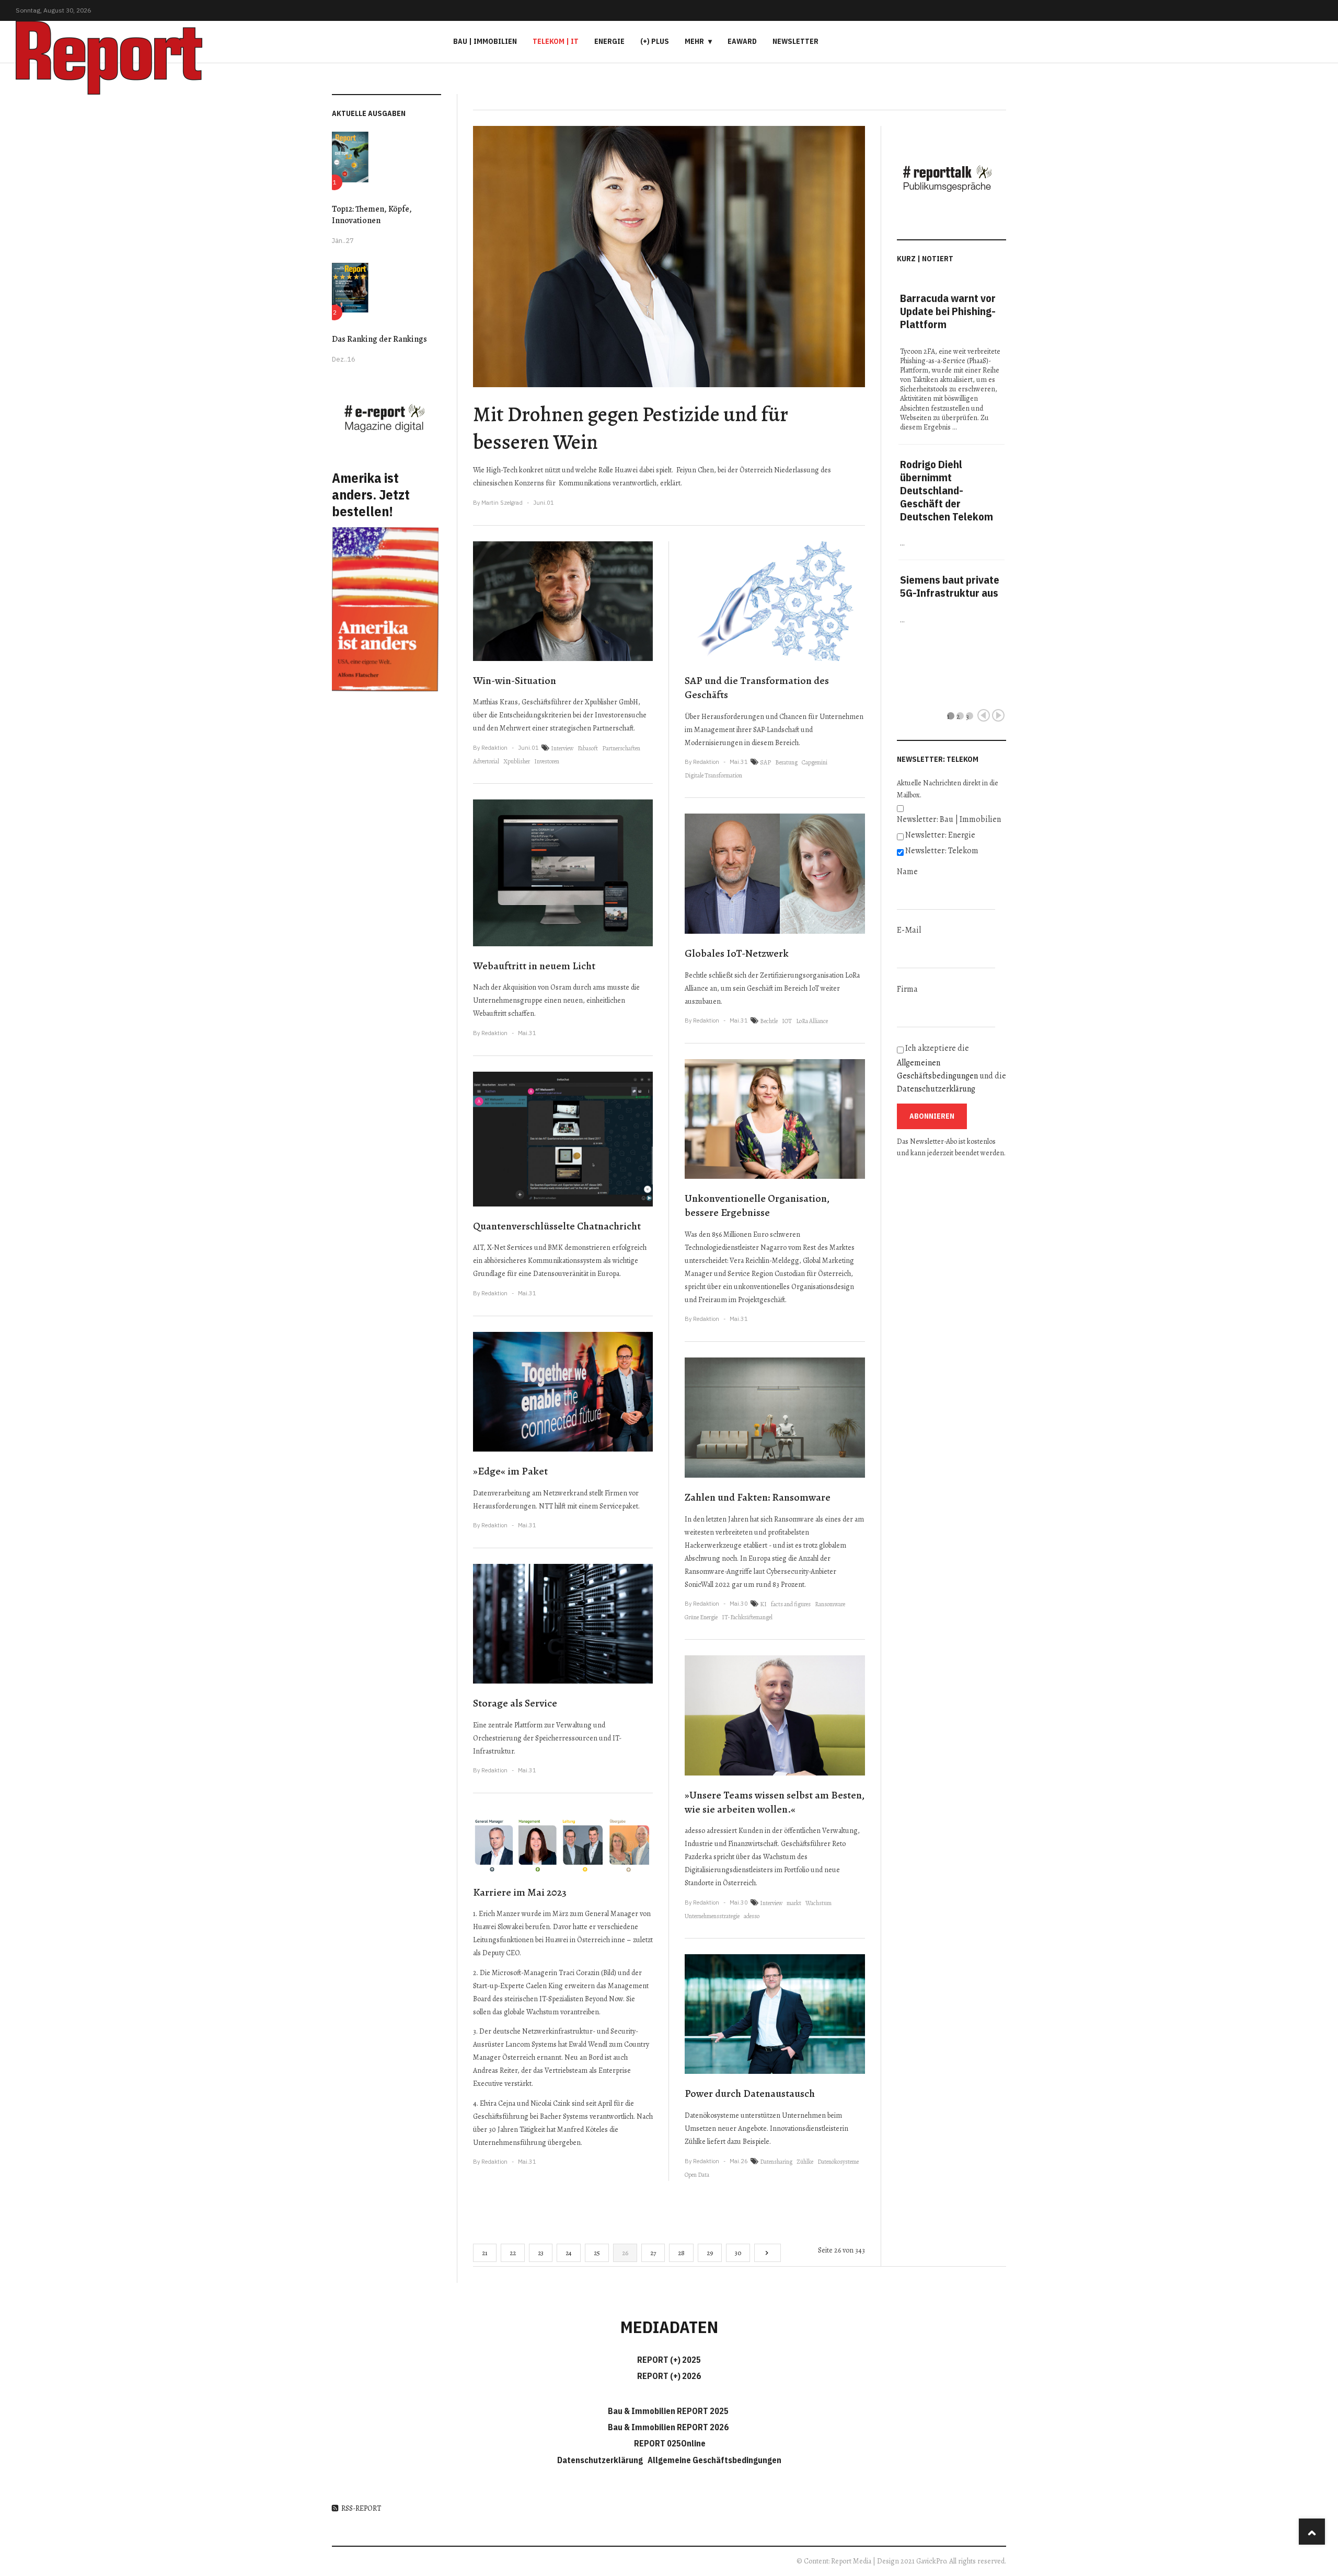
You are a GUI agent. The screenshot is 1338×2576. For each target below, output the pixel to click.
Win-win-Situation (515, 681)
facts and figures (791, 1604)
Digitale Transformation (713, 775)
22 (513, 2253)
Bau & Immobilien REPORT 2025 (668, 2411)
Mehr (694, 41)
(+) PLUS (655, 41)
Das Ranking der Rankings (379, 339)
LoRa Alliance (812, 1021)
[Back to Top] (1312, 2532)
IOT (787, 1021)
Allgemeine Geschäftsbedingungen (714, 2460)
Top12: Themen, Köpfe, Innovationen (372, 215)
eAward (742, 41)
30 (738, 2253)
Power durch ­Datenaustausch (750, 2093)
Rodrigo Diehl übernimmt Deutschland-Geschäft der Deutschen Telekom (947, 490)
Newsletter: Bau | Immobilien (949, 819)
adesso (752, 1916)
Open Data (697, 2175)
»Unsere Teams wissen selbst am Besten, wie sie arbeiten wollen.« (775, 1802)
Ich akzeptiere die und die (951, 1069)
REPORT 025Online (669, 2443)
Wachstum (818, 1903)
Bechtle (769, 1021)
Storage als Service (515, 1703)
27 (653, 2253)
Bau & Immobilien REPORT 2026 (668, 2427)
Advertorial (486, 761)
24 (569, 2253)
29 (710, 2253)
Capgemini (815, 762)
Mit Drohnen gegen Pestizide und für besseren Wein (631, 428)
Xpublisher (517, 761)
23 (541, 2253)
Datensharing (776, 2162)
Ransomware (830, 1604)
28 (681, 2253)
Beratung (786, 762)
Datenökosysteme (838, 2162)
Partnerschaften (621, 748)
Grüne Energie (701, 1617)
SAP (765, 762)
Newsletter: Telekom (942, 851)
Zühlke (805, 2162)
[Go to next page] (768, 2253)
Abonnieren (932, 1116)
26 (625, 2253)
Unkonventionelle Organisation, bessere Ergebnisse (757, 1205)
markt (794, 1903)
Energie (609, 41)
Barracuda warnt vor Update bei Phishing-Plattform (948, 311)
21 (485, 2253)
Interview (562, 748)
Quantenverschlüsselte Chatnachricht (557, 1226)
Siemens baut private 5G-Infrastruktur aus (950, 586)
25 (597, 2253)
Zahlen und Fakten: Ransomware (758, 1497)
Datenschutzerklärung (936, 1089)
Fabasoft (588, 748)
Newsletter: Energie (940, 835)
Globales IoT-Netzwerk (737, 953)
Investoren (547, 761)
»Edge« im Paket (510, 1471)
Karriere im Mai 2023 (520, 1892)
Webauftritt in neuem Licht (534, 966)
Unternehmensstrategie (712, 1916)
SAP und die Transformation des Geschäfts (757, 688)
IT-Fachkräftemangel (747, 1617)
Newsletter (795, 41)
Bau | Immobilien (485, 41)
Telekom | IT (556, 41)
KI (763, 1604)
